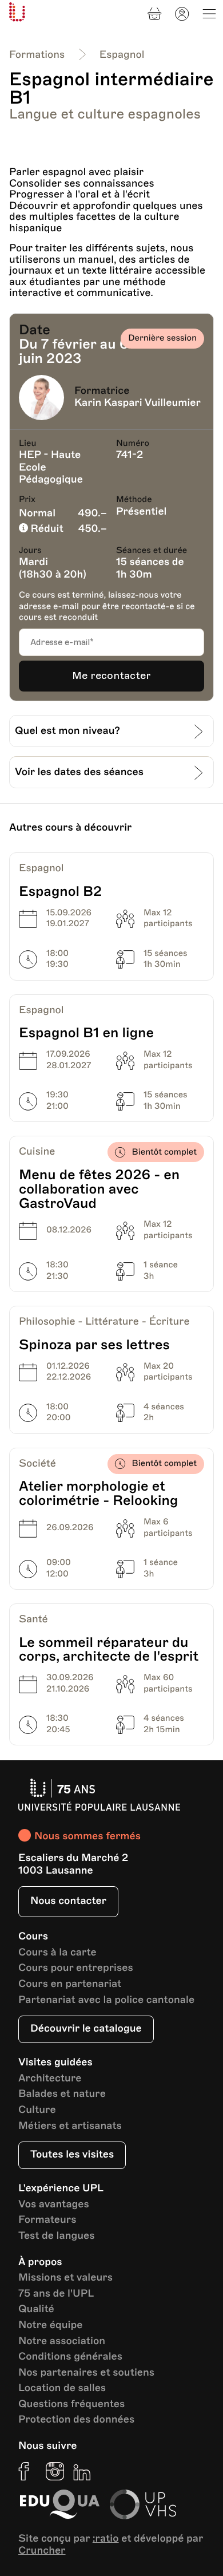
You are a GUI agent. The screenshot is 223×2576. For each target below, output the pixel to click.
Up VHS (143, 2504)
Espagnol (122, 55)
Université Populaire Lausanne (17, 12)
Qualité (36, 2310)
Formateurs (47, 2220)
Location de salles (62, 2389)
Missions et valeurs (65, 2278)
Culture (37, 2110)
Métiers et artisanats (70, 2126)
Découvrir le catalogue (86, 2029)
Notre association (62, 2342)
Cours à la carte (57, 1953)
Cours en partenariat (70, 1984)
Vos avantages (54, 2205)
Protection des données (76, 2420)
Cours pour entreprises (76, 1968)
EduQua (59, 2504)
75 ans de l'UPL (56, 2294)
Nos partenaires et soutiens (86, 2373)
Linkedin (82, 2471)
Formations (37, 55)
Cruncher (42, 2551)
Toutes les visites (72, 2155)
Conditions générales (70, 2357)
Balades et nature (62, 2094)
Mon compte (182, 14)
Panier (154, 14)
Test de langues (56, 2236)
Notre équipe (50, 2326)
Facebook (27, 2471)
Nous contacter (68, 1901)
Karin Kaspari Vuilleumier (138, 403)
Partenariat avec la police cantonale (106, 2000)
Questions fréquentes (71, 2405)
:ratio (106, 2539)
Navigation (209, 14)
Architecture (50, 2079)
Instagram (55, 2471)
